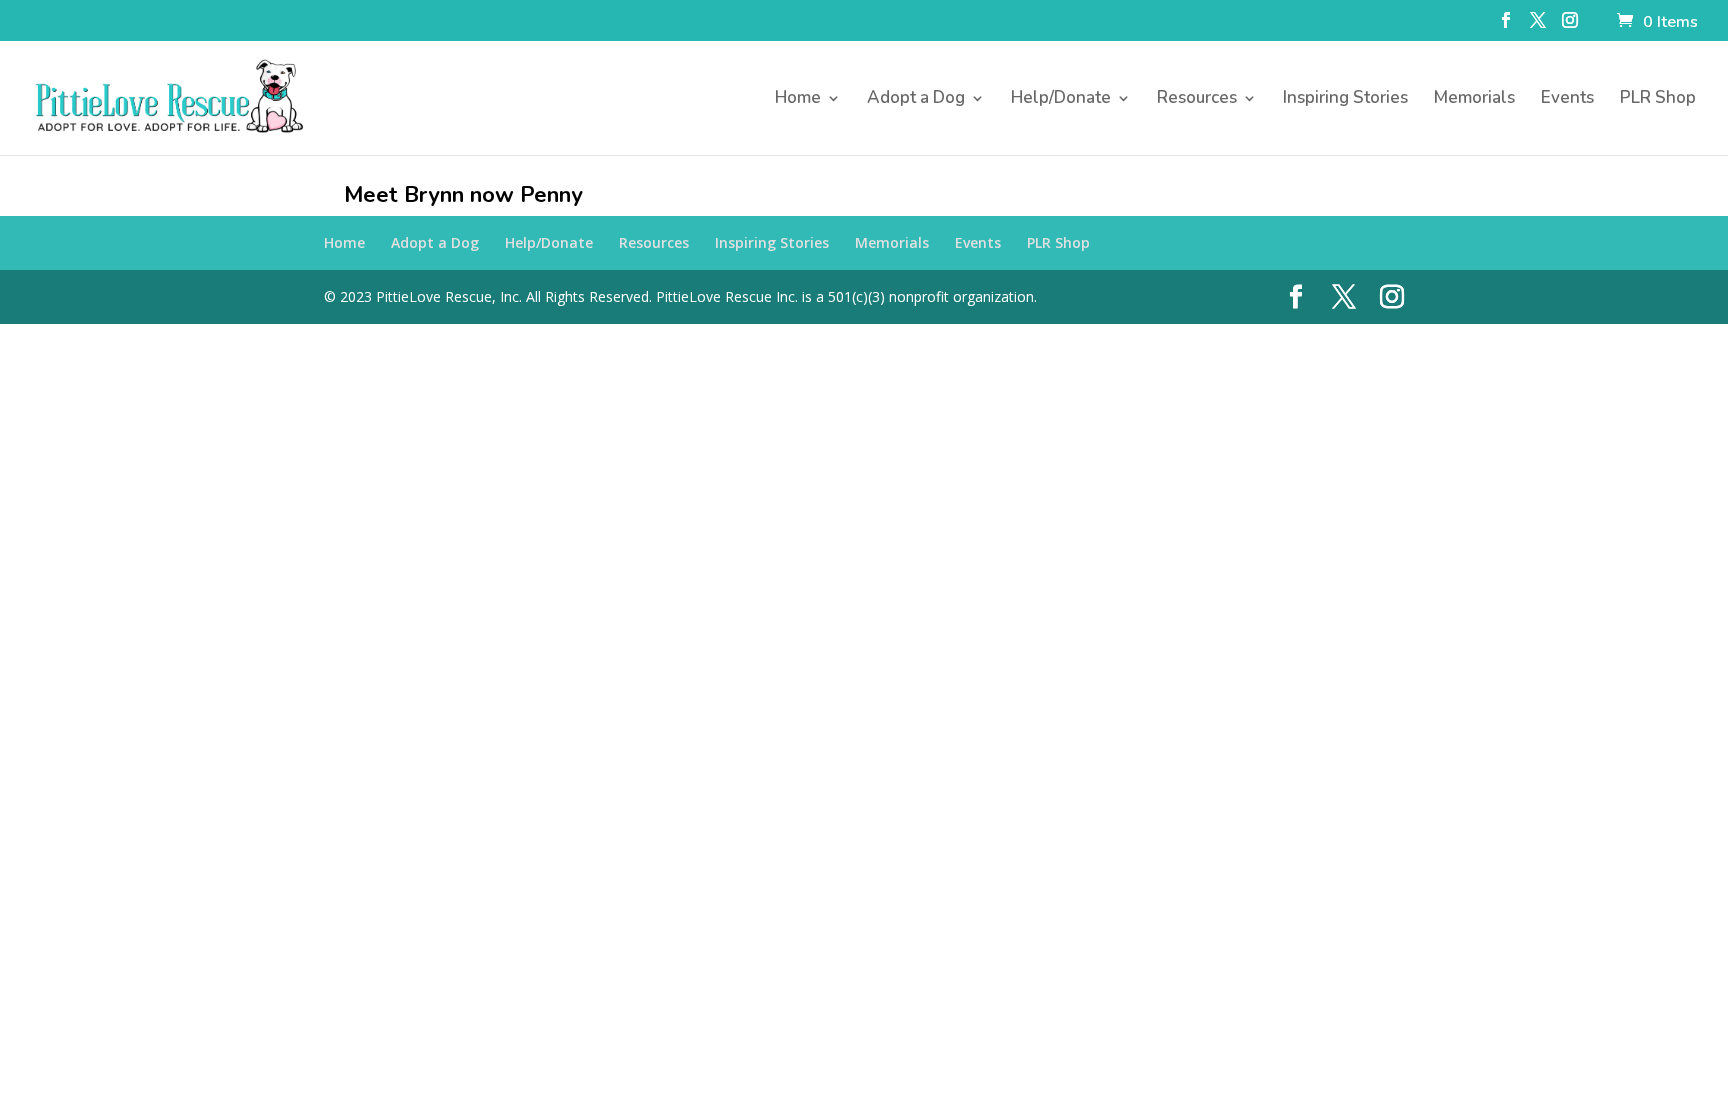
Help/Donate (1061, 100)
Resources (1197, 100)
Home (798, 100)
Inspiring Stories (1345, 100)
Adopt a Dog (916, 100)
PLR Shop (1658, 100)
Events (1567, 100)
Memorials (1474, 100)
